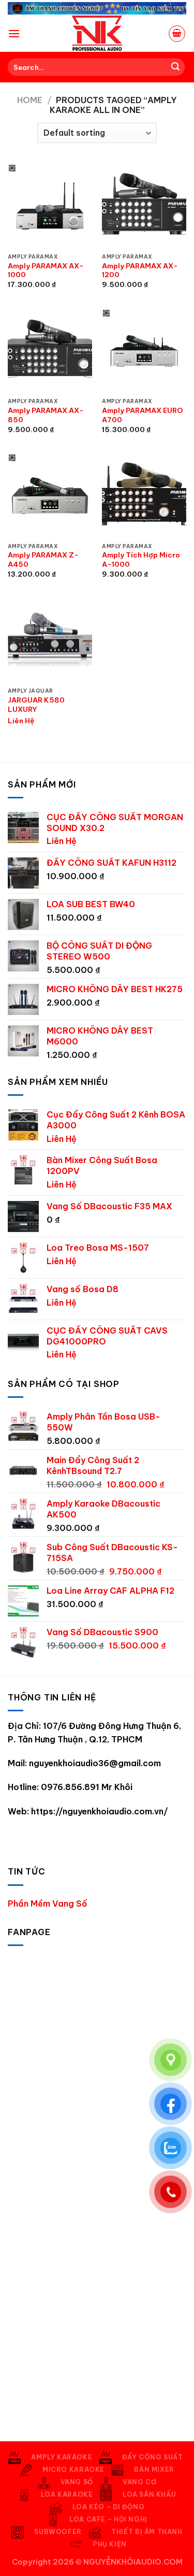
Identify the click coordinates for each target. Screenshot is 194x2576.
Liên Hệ (21, 721)
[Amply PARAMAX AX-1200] (144, 206)
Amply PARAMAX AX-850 (46, 415)
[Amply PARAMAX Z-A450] (50, 496)
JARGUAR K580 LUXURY (36, 705)
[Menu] (14, 33)
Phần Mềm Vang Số (48, 1904)
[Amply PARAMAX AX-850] (50, 351)
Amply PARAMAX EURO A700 (143, 415)
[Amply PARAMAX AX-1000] (50, 206)
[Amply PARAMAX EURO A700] (144, 351)
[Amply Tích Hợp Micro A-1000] (144, 496)
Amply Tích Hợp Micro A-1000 (141, 560)
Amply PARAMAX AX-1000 (46, 271)
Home (30, 100)
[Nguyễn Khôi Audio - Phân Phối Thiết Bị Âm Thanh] (97, 34)
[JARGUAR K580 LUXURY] (50, 640)
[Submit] (175, 67)
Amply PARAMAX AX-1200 (140, 271)
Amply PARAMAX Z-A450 (43, 560)
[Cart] (177, 34)
